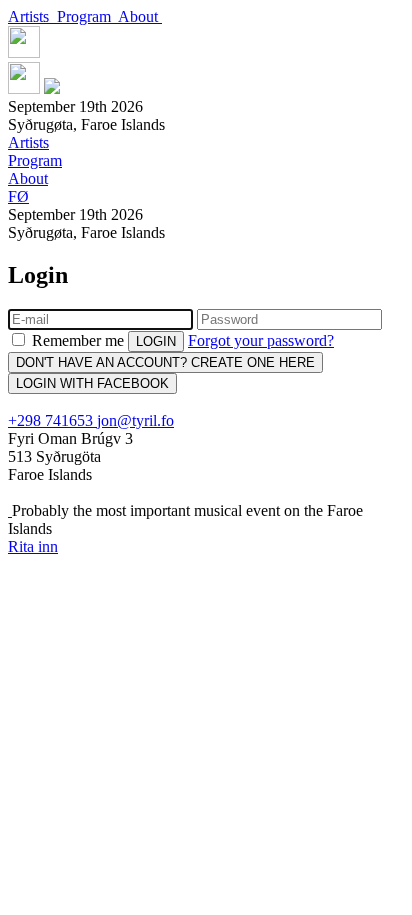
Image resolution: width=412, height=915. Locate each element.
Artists (32, 16)
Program (87, 16)
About (140, 16)
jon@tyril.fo (135, 420)
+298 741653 (52, 420)
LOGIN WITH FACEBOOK (92, 383)
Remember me (78, 340)
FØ (18, 196)
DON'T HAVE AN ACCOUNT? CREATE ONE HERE (165, 362)
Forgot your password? (261, 340)
